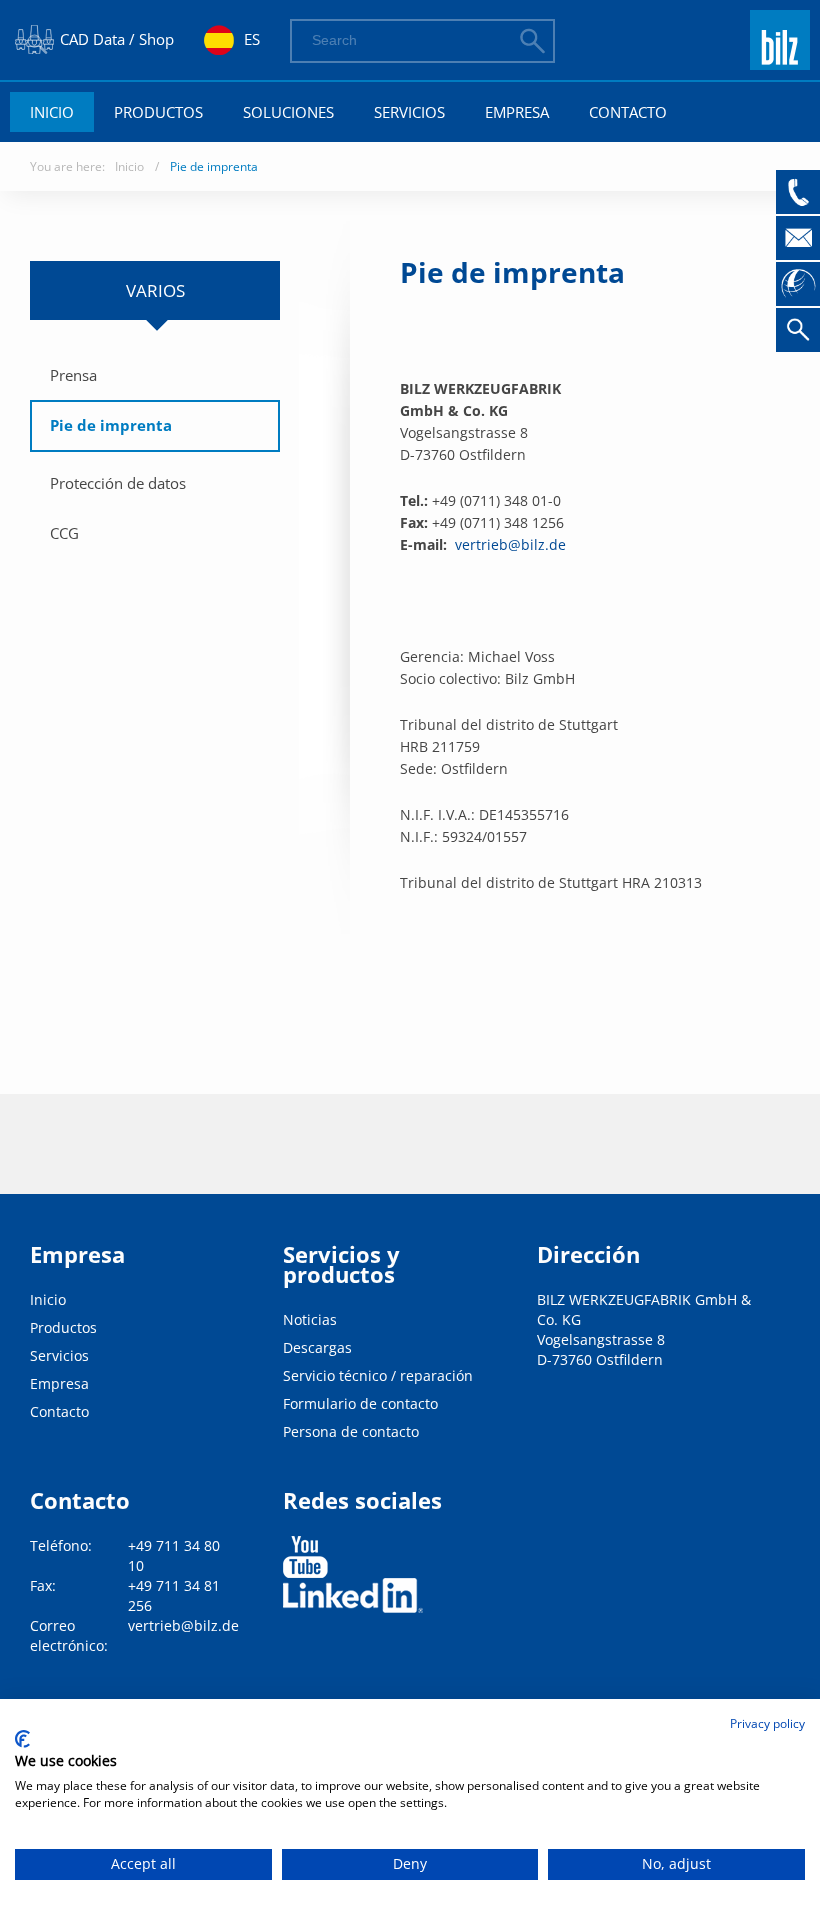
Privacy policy (767, 1723)
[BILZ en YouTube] (305, 1557)
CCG (64, 533)
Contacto (628, 112)
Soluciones (288, 112)
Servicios (409, 112)
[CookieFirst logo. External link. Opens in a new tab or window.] (22, 1739)
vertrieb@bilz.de (510, 544)
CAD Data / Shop (117, 39)
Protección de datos (118, 483)
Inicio (52, 112)
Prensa (73, 375)
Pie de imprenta (214, 166)
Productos (158, 112)
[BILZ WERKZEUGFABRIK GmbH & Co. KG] (780, 61)
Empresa (517, 112)
